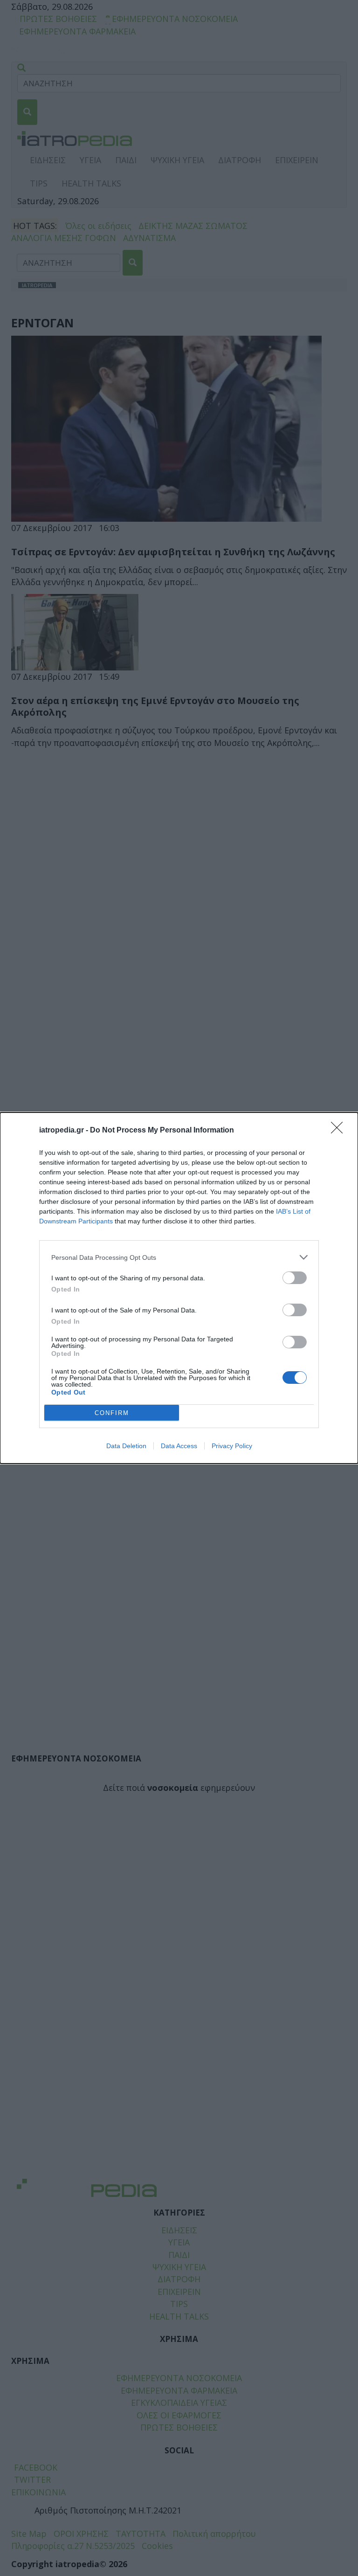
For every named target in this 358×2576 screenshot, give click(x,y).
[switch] (295, 1278)
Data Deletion (126, 1446)
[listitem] (179, 1257)
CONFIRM (112, 1413)
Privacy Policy (232, 1446)
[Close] (340, 1131)
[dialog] (179, 1288)
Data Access (179, 1446)
